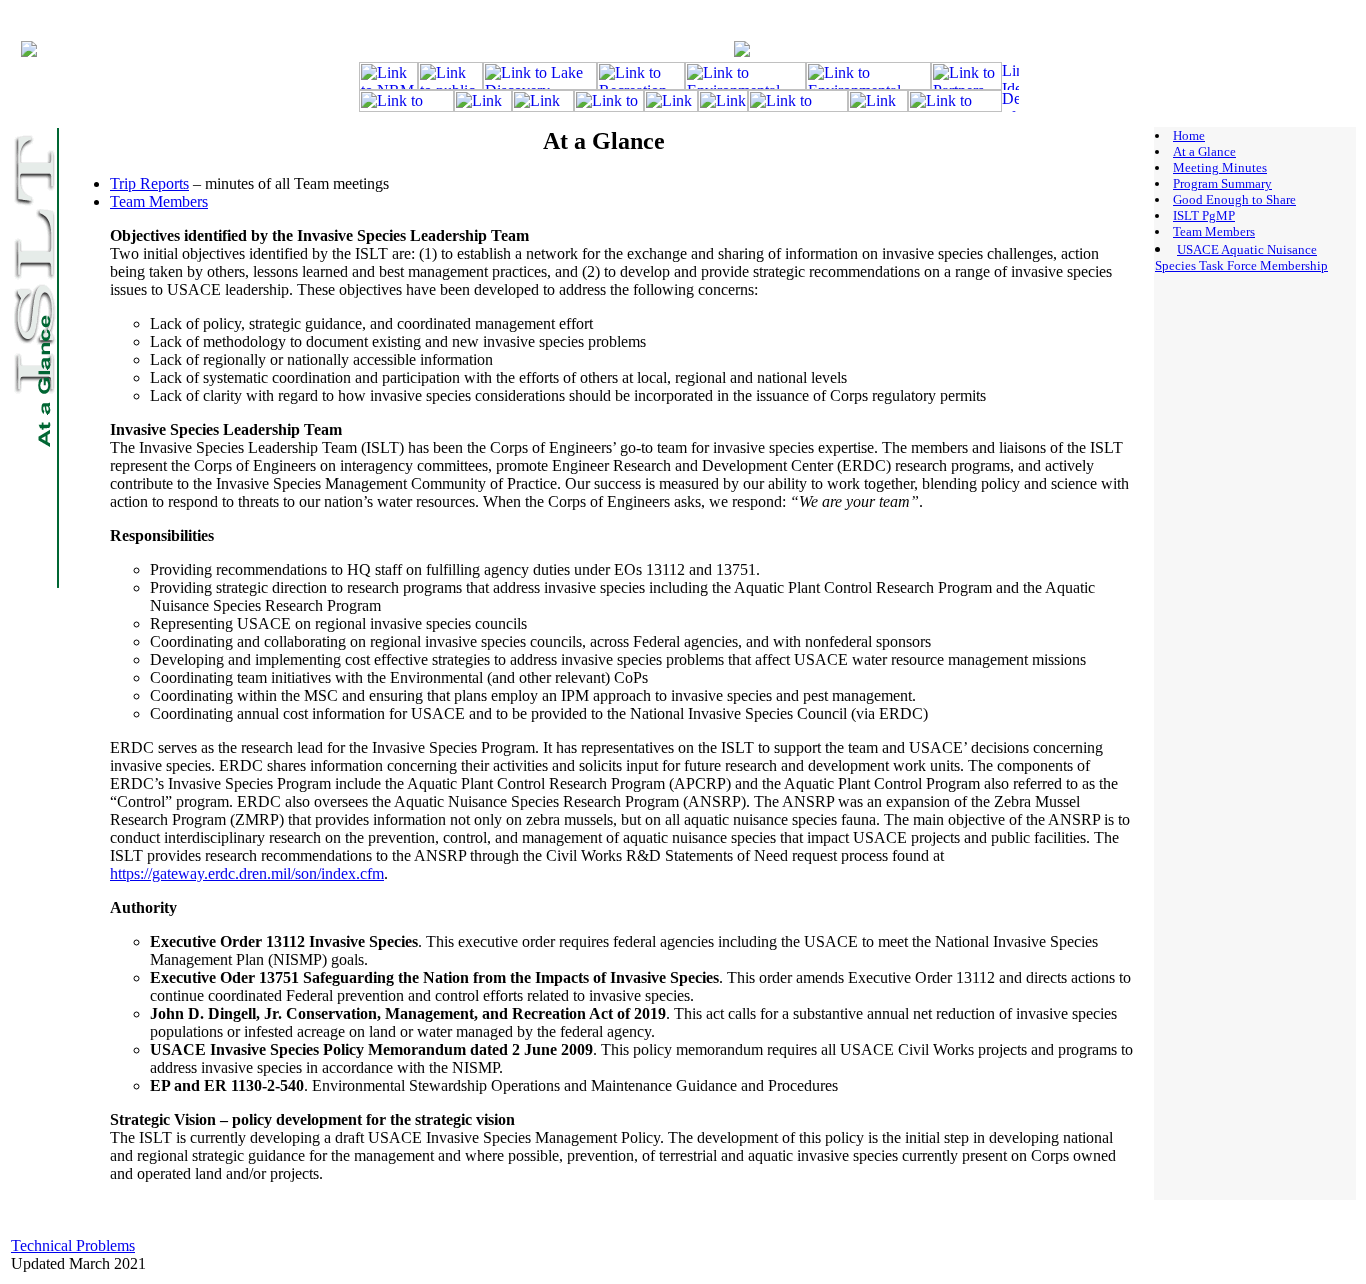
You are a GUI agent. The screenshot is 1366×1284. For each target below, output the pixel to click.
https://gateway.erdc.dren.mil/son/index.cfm (247, 873)
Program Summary (1222, 183)
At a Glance (1204, 151)
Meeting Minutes (1220, 167)
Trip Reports (149, 183)
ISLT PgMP (1204, 215)
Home (1189, 135)
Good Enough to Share (1234, 199)
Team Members (159, 201)
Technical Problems (73, 1245)
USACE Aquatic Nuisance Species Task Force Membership (1241, 257)
